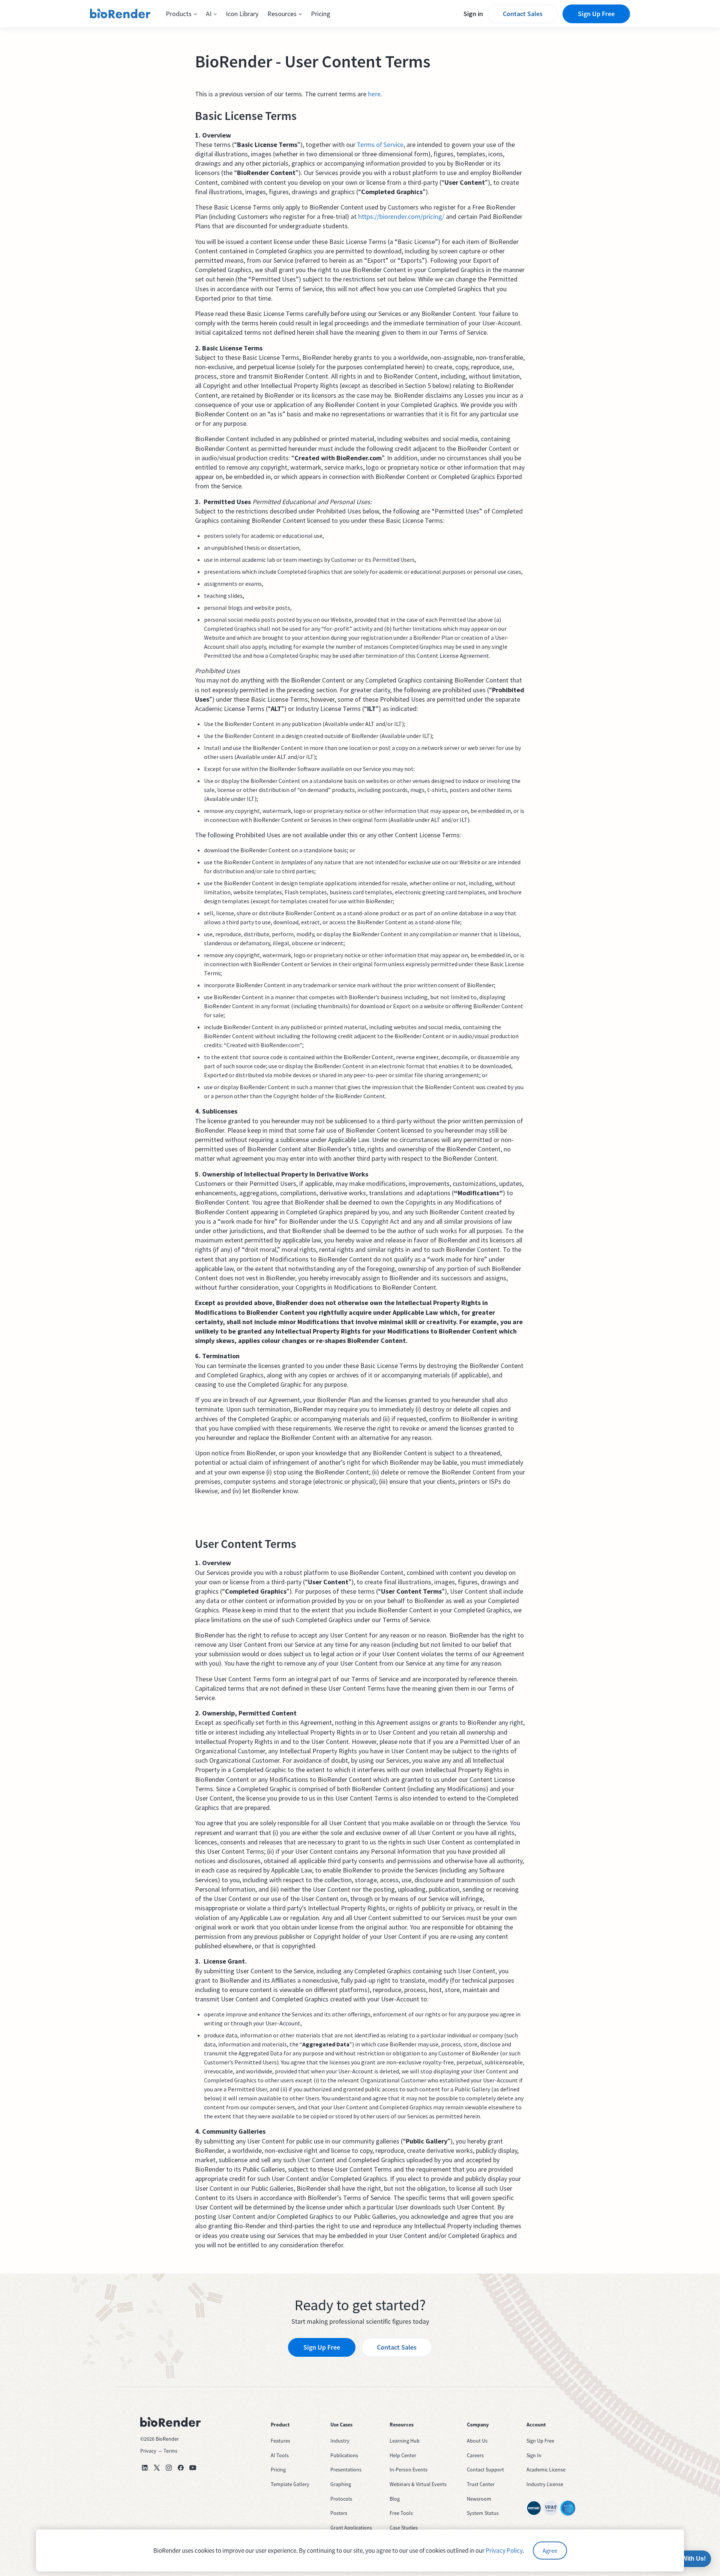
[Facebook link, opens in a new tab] (181, 2468)
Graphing (341, 2484)
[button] (181, 14)
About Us (477, 2441)
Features (280, 2441)
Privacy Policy (504, 2551)
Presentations (346, 2470)
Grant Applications (351, 2528)
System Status (483, 2513)
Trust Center (481, 2484)
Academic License (546, 2470)
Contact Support (485, 2470)
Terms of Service (380, 144)
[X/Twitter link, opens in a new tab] (157, 2468)
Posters (339, 2513)
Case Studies (404, 2528)
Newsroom (479, 2499)
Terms (170, 2451)
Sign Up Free (596, 14)
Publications (344, 2455)
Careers (475, 2455)
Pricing (321, 14)
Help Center (403, 2455)
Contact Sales (523, 14)
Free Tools (401, 2513)
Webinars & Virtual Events (418, 2484)
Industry (340, 2441)
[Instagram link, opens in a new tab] (169, 2468)
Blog (395, 2499)
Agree (550, 2551)
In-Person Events (409, 2470)
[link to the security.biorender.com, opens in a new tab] (534, 2508)
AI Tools (280, 2455)
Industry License (545, 2484)
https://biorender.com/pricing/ (401, 216)
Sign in (473, 14)
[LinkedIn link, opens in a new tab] (145, 2468)
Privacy (148, 2451)
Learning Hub (405, 2441)
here (374, 94)
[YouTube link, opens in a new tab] (193, 2468)
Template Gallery (290, 2484)
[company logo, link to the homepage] (120, 14)
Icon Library (242, 14)
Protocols (341, 2499)
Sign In (534, 2455)
